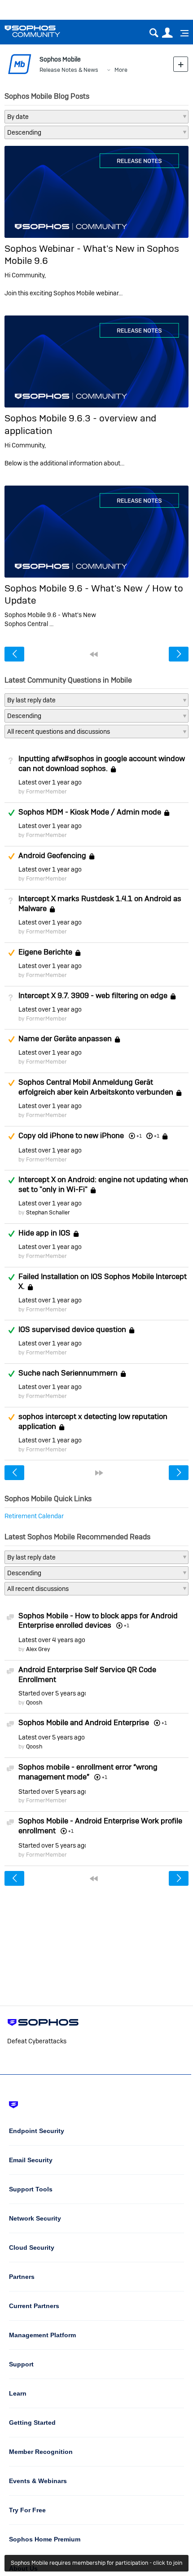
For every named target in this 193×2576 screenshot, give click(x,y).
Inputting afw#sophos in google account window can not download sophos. (102, 763)
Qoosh (34, 1702)
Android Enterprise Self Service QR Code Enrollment (87, 1674)
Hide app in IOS (44, 1233)
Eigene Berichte (45, 952)
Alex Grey (38, 1649)
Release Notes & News (69, 70)
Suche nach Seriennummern (68, 1373)
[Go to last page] (99, 1473)
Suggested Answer (11, 856)
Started (52, 1693)
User (167, 33)
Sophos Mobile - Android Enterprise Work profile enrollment (100, 1826)
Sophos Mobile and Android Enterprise (84, 1722)
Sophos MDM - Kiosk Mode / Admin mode (90, 812)
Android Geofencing (52, 855)
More (121, 70)
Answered (11, 813)
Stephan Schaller (48, 1212)
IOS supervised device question (72, 1330)
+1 (157, 1136)
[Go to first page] (94, 654)
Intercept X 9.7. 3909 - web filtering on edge (93, 995)
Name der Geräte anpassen (65, 1039)
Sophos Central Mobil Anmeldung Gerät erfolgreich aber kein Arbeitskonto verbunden (96, 1087)
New (181, 64)
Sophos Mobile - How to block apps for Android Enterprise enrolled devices (98, 1621)
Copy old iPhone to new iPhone (71, 1135)
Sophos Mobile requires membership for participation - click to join (96, 2563)
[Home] (44, 31)
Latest (50, 782)
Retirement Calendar (34, 1516)
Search (154, 33)
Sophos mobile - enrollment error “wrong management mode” (88, 1772)
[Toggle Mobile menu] (181, 33)
